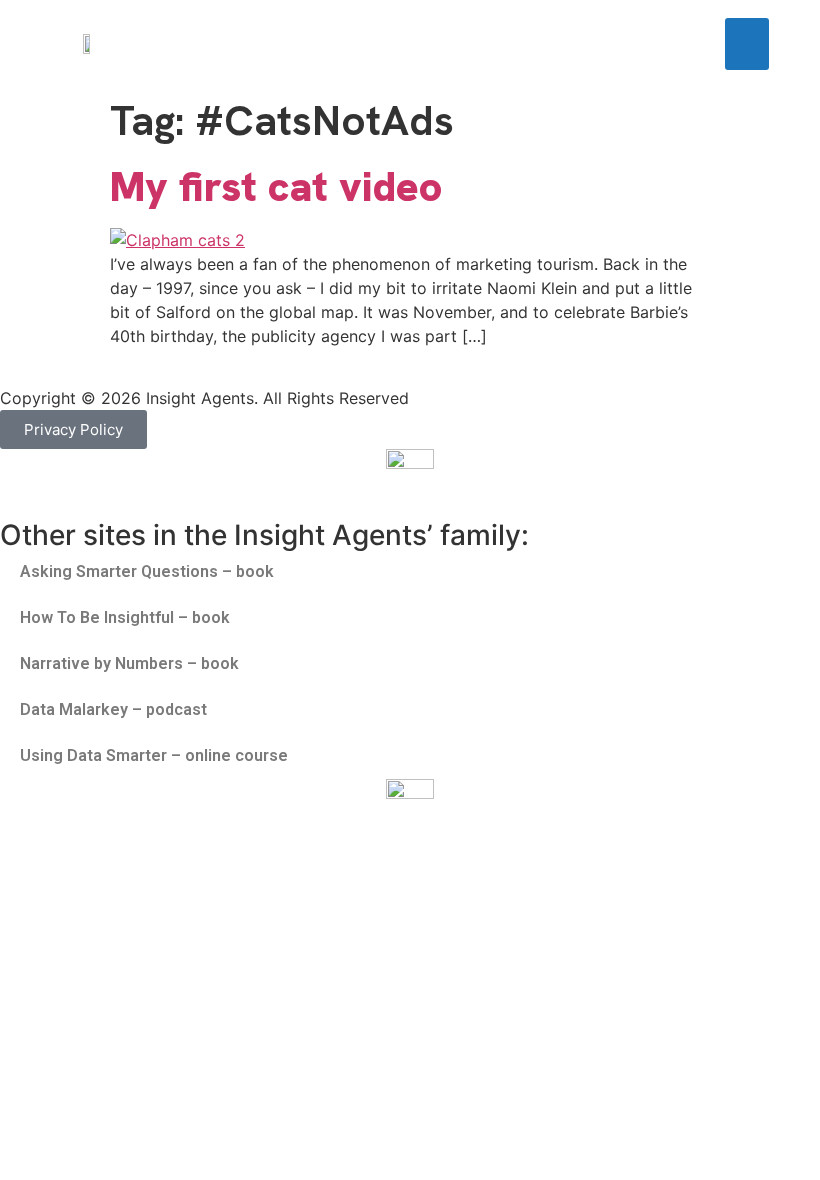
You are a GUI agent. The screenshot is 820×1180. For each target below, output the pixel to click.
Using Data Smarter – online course (154, 755)
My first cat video (276, 186)
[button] (747, 44)
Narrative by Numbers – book (129, 663)
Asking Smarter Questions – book (147, 571)
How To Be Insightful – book (125, 617)
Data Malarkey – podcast (113, 709)
